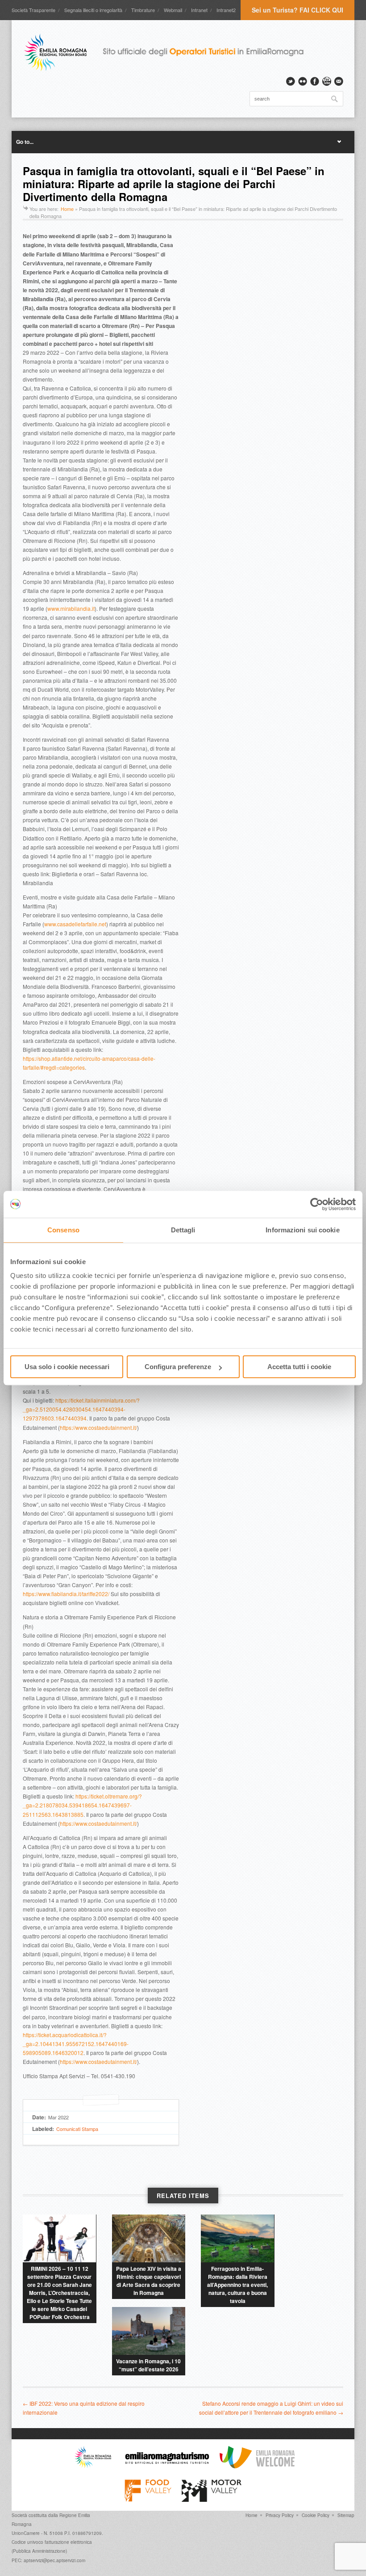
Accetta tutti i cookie (299, 1367)
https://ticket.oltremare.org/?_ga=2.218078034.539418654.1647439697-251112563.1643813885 (82, 1805)
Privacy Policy (280, 2515)
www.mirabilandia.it (71, 608)
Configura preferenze (178, 1367)
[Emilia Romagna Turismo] (167, 2466)
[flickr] (303, 81)
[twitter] (291, 81)
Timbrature (143, 10)
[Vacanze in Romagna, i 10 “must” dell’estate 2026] (149, 2331)
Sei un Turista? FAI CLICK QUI (297, 10)
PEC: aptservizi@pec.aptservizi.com (48, 2560)
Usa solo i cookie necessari (67, 1367)
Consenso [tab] (63, 1230)
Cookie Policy (316, 2515)
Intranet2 (226, 10)
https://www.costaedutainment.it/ (98, 1427)
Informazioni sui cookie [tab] (302, 1230)
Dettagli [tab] (183, 1230)
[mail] (339, 81)
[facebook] (315, 81)
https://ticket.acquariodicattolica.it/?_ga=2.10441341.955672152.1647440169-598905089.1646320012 (76, 2044)
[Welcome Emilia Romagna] (257, 2466)
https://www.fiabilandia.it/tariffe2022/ (66, 1594)
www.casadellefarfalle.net (75, 924)
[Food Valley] (148, 2500)
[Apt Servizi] (93, 2466)
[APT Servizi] (170, 52)
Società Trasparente (33, 10)
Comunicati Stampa (77, 2129)
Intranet (199, 10)
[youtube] (327, 81)
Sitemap (346, 2515)
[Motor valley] (211, 2500)
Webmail (173, 10)
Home (67, 209)
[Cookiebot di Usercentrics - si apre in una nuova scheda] (317, 1204)
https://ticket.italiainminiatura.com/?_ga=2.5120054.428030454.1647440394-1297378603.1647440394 (81, 1409)
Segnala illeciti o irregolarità (93, 10)
